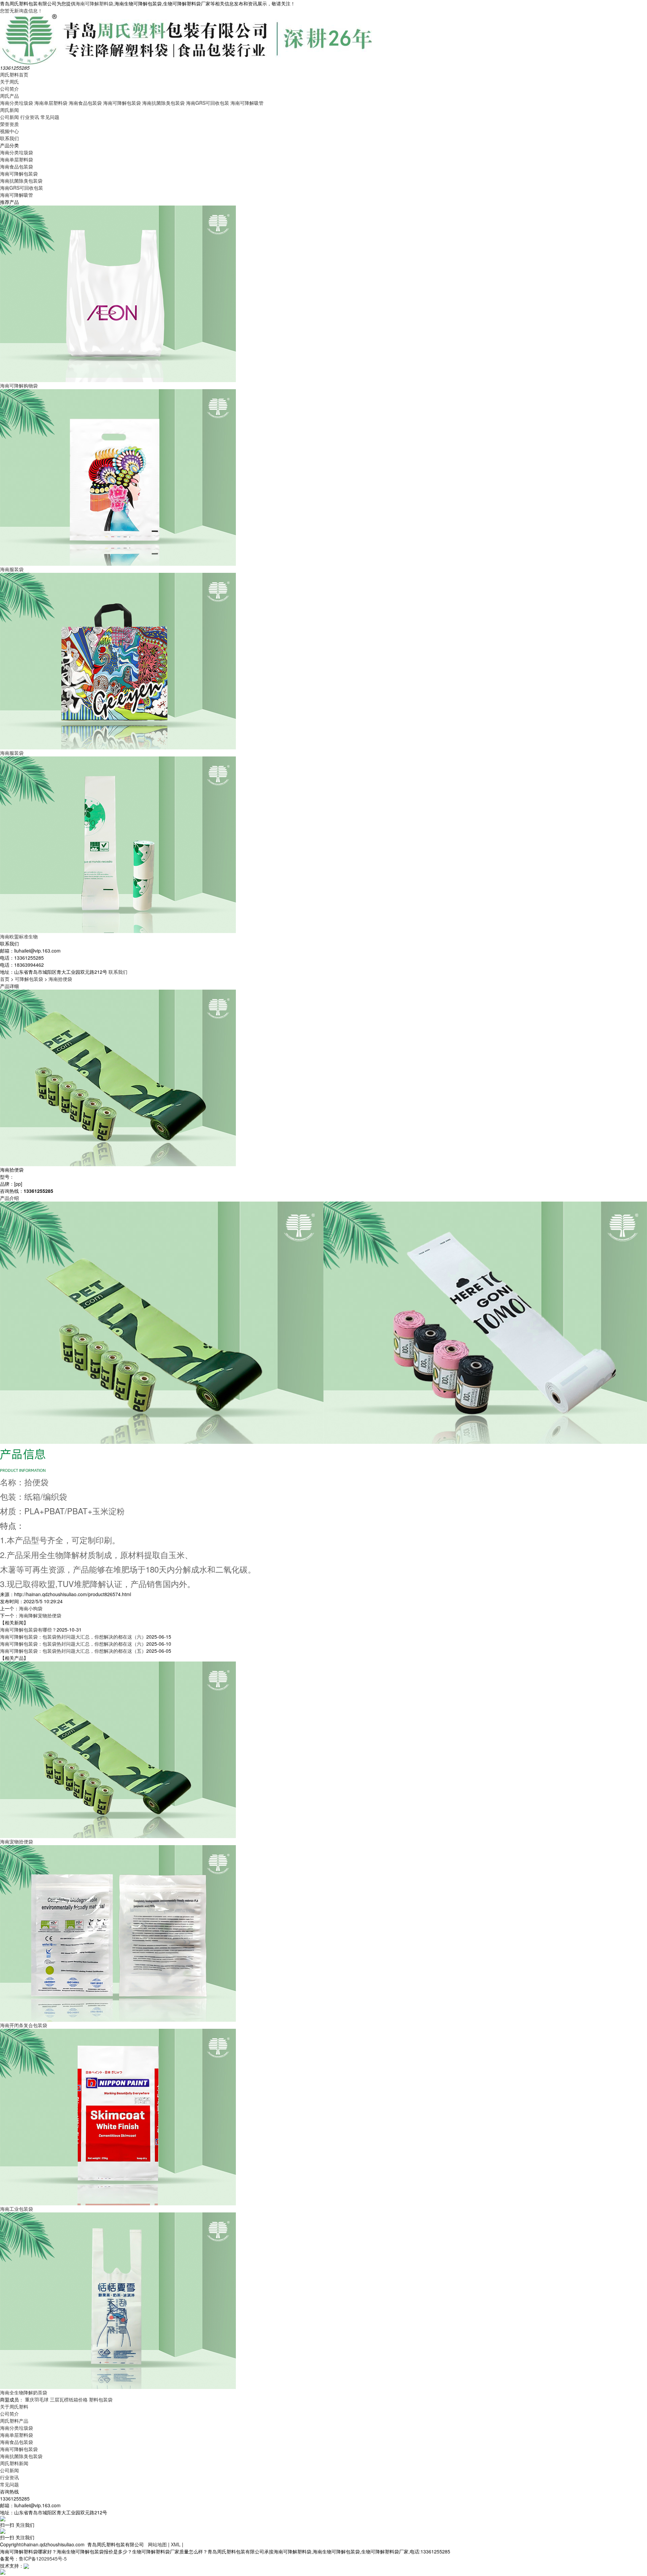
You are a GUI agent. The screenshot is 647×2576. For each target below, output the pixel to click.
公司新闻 (9, 117)
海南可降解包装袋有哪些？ (28, 1630)
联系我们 (9, 138)
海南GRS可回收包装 (208, 103)
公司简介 (9, 89)
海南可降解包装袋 (122, 103)
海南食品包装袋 (85, 103)
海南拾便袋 (60, 979)
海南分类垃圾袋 (17, 103)
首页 (5, 979)
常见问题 (50, 117)
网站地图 (157, 2544)
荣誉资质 (9, 124)
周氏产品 (9, 96)
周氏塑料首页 (14, 74)
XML (176, 2544)
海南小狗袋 (31, 1608)
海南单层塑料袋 (51, 103)
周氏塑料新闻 (14, 2463)
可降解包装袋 (29, 979)
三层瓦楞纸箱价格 (69, 2399)
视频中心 (9, 131)
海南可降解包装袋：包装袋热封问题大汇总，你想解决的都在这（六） (73, 1637)
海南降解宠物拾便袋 (40, 1615)
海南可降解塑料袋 (94, 3)
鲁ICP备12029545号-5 (43, 2558)
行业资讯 (30, 117)
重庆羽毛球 (37, 2399)
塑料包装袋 (101, 2399)
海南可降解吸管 (247, 103)
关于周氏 (9, 82)
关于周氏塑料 (14, 2407)
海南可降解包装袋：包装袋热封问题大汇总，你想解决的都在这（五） (73, 1651)
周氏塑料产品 (14, 2421)
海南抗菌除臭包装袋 (163, 103)
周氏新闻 (9, 110)
